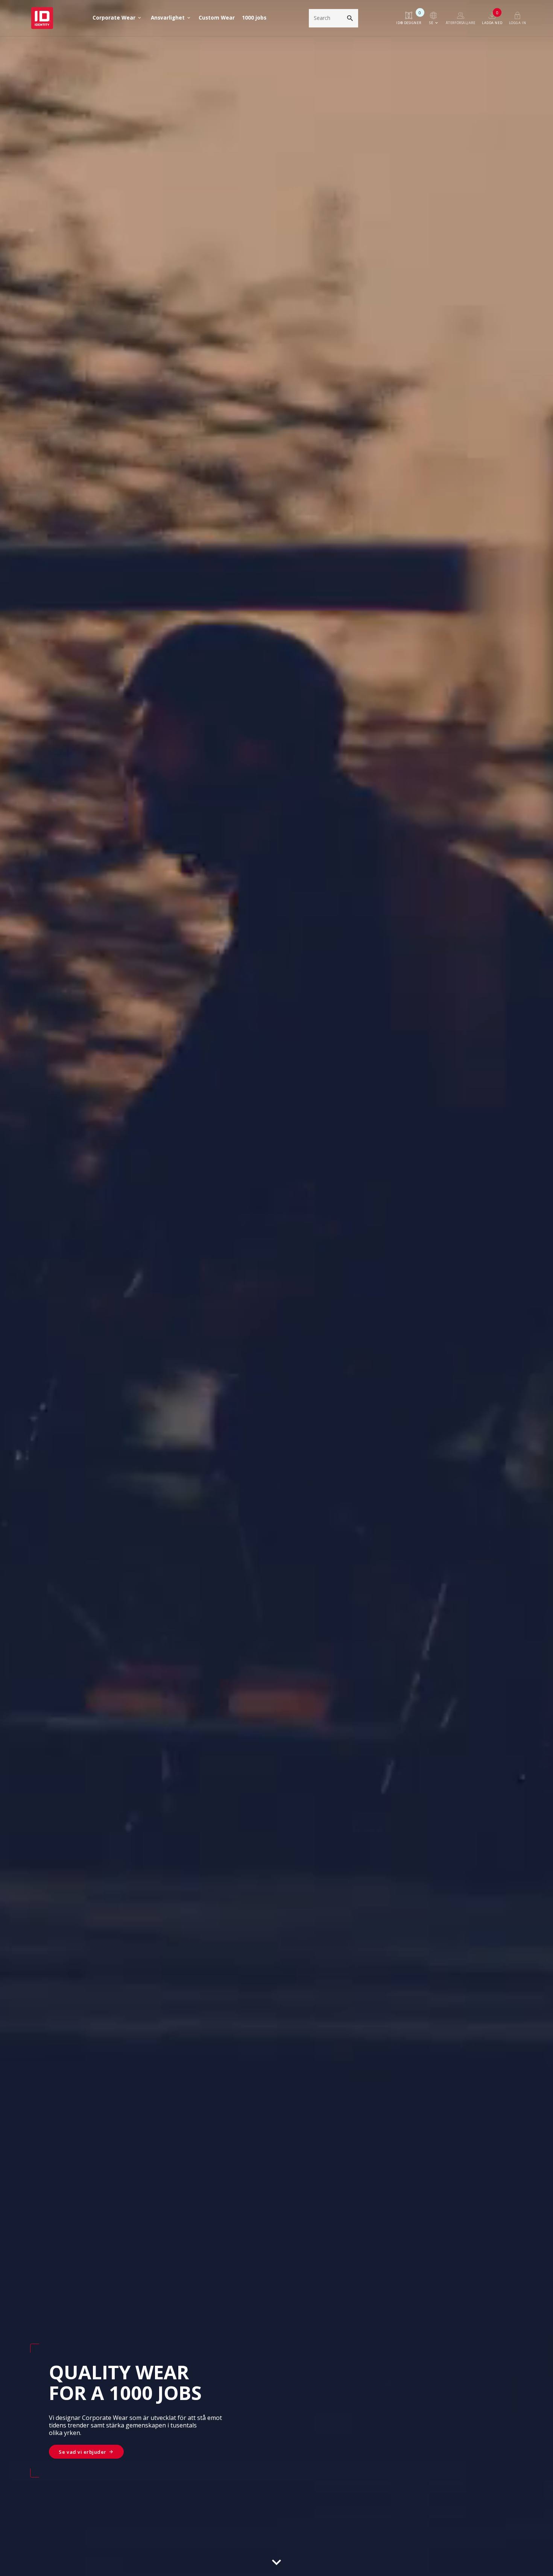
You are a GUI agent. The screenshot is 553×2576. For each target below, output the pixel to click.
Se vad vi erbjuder (82, 2452)
